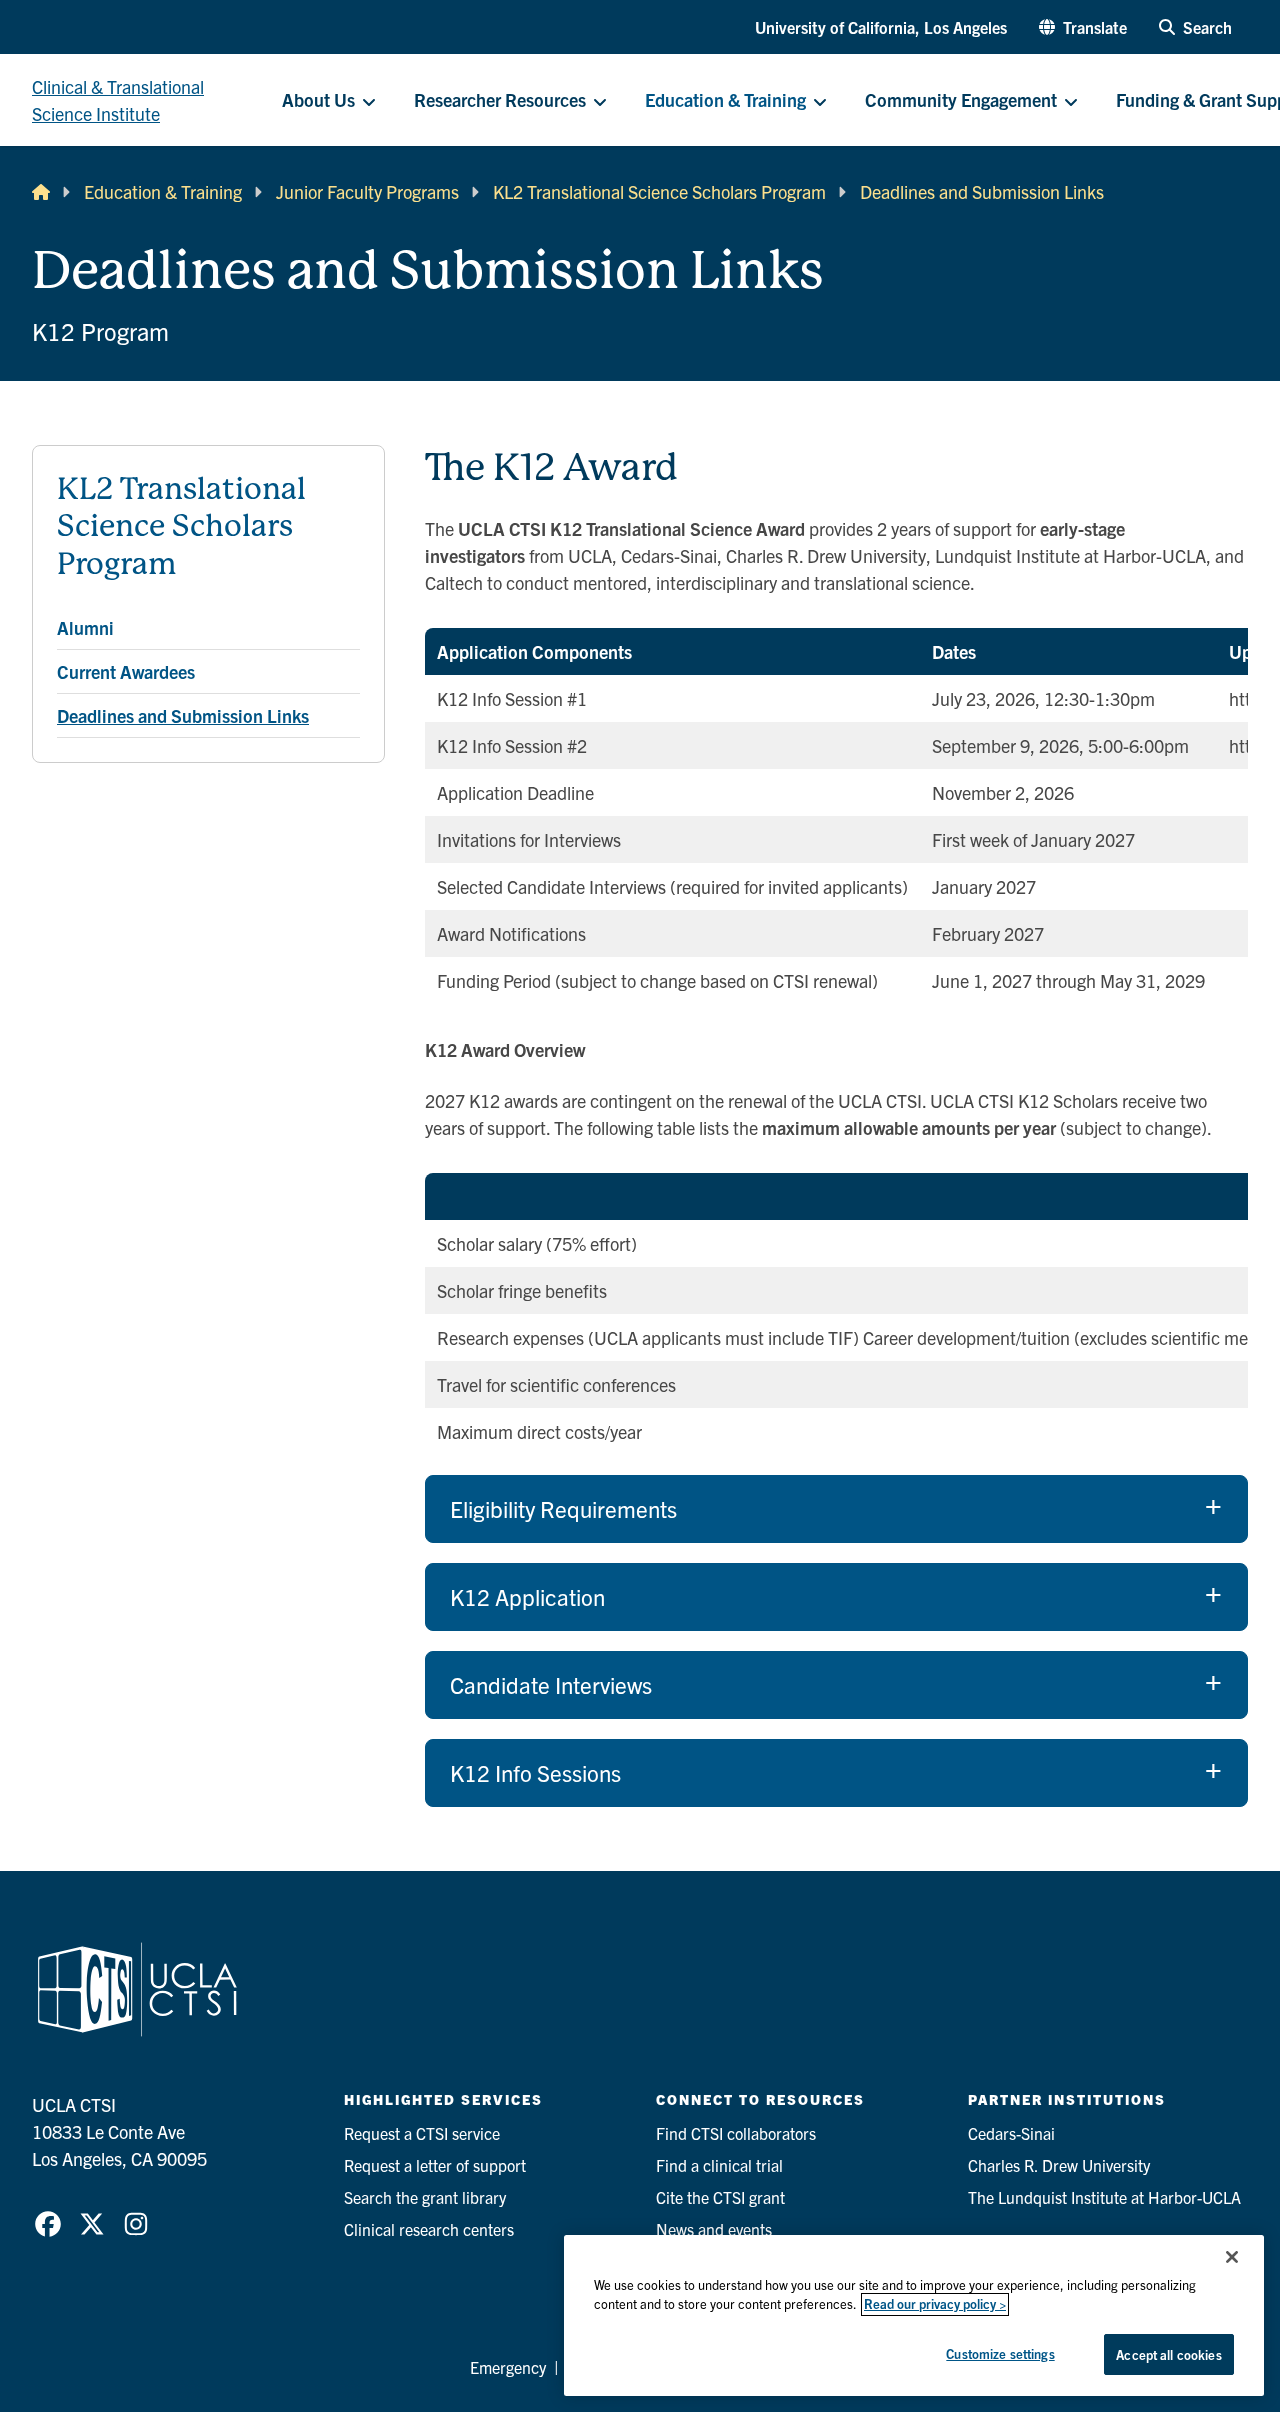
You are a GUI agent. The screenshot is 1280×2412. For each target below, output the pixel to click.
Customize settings (1000, 2353)
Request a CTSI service (422, 2133)
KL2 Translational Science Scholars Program (659, 191)
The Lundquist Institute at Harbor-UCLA (1104, 2197)
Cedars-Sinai (1011, 2133)
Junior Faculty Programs (367, 191)
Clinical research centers (429, 2229)
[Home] (41, 191)
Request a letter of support (435, 2165)
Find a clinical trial (719, 2165)
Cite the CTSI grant (720, 2197)
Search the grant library (425, 2197)
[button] (1083, 27)
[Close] (1232, 2257)
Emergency (508, 2367)
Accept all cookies (1168, 2354)
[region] (914, 2315)
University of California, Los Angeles (881, 27)
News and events (714, 2229)
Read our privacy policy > (935, 2304)
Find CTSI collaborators (736, 2133)
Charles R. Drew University (1059, 2165)
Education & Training (163, 191)
